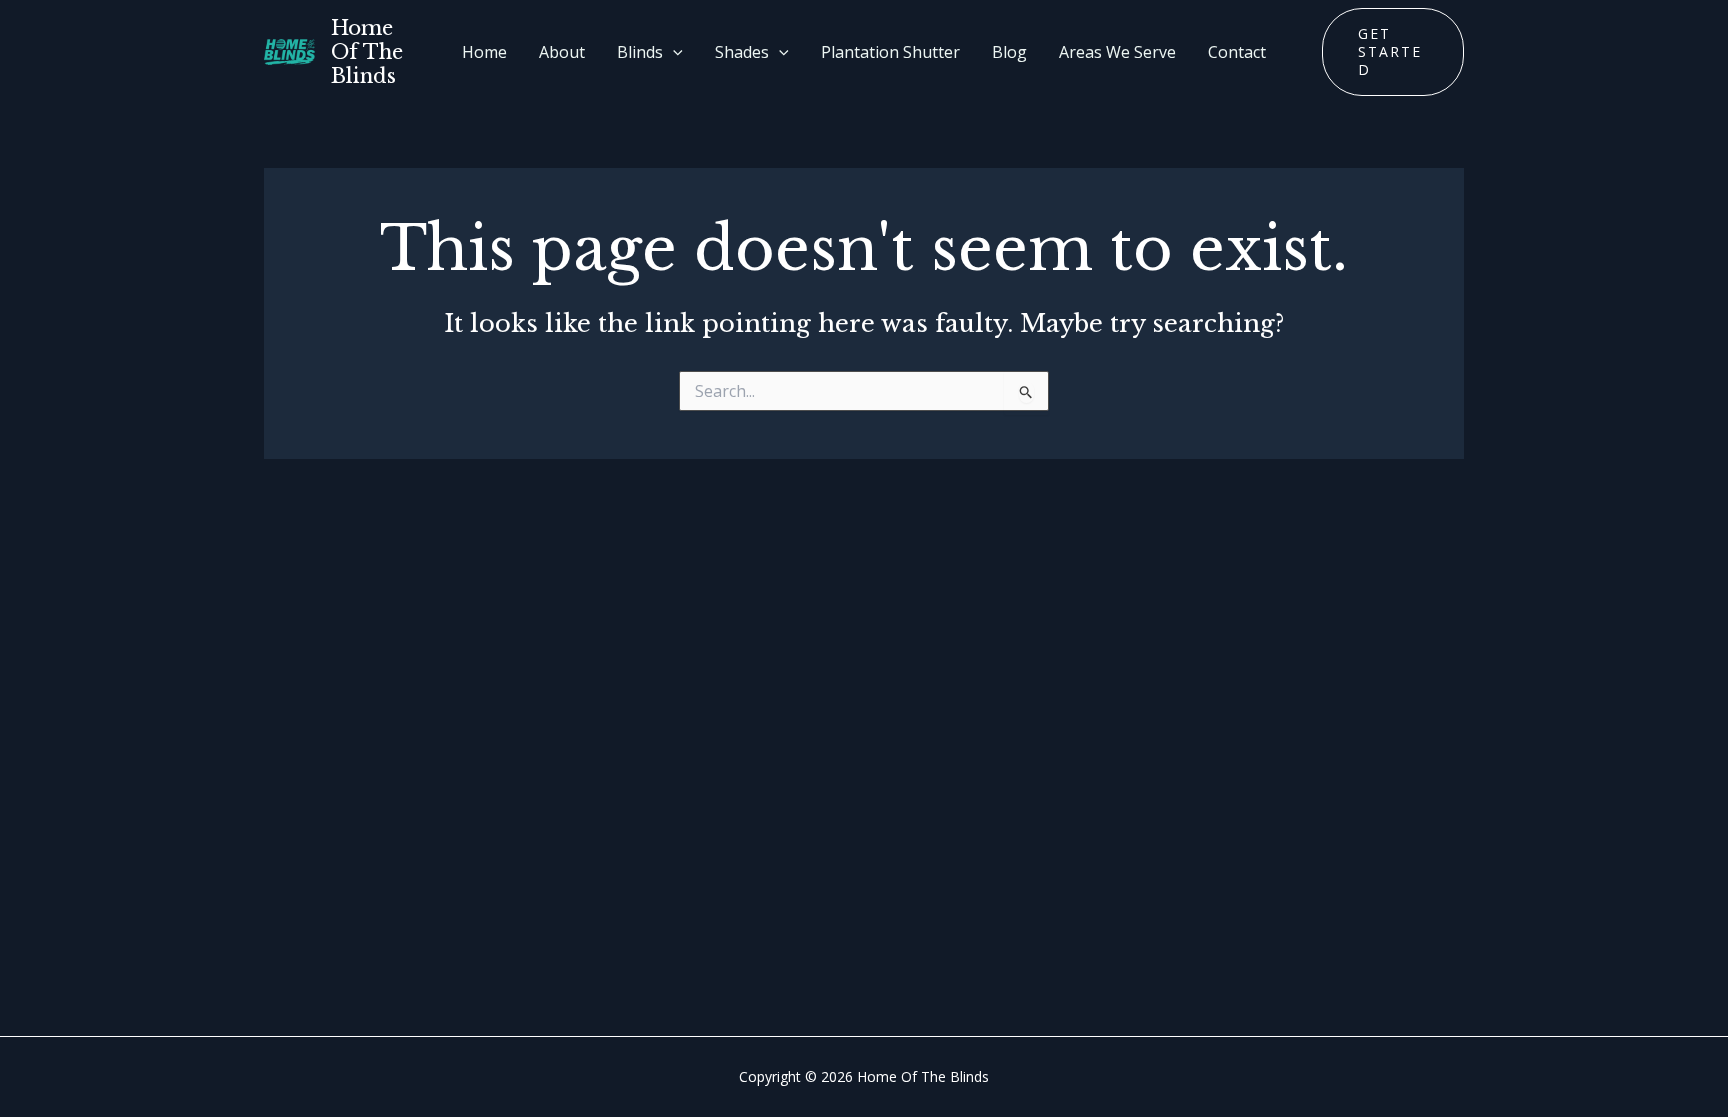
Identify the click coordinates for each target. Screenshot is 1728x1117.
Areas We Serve (1117, 52)
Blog (1009, 52)
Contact (1237, 52)
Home (484, 52)
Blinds (640, 52)
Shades (742, 52)
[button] (673, 52)
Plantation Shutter (890, 52)
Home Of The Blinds (367, 52)
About (562, 52)
